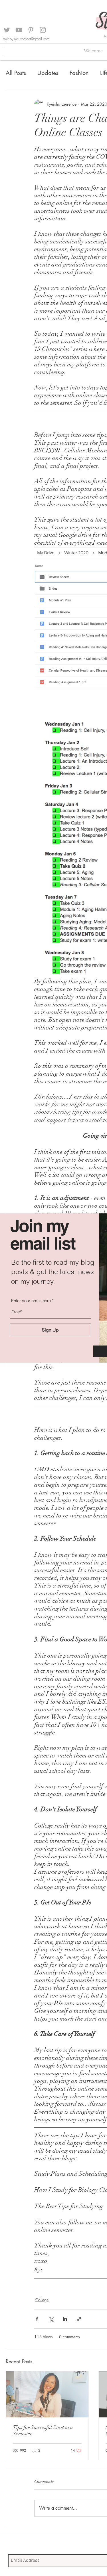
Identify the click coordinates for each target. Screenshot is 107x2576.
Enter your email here (31, 1301)
